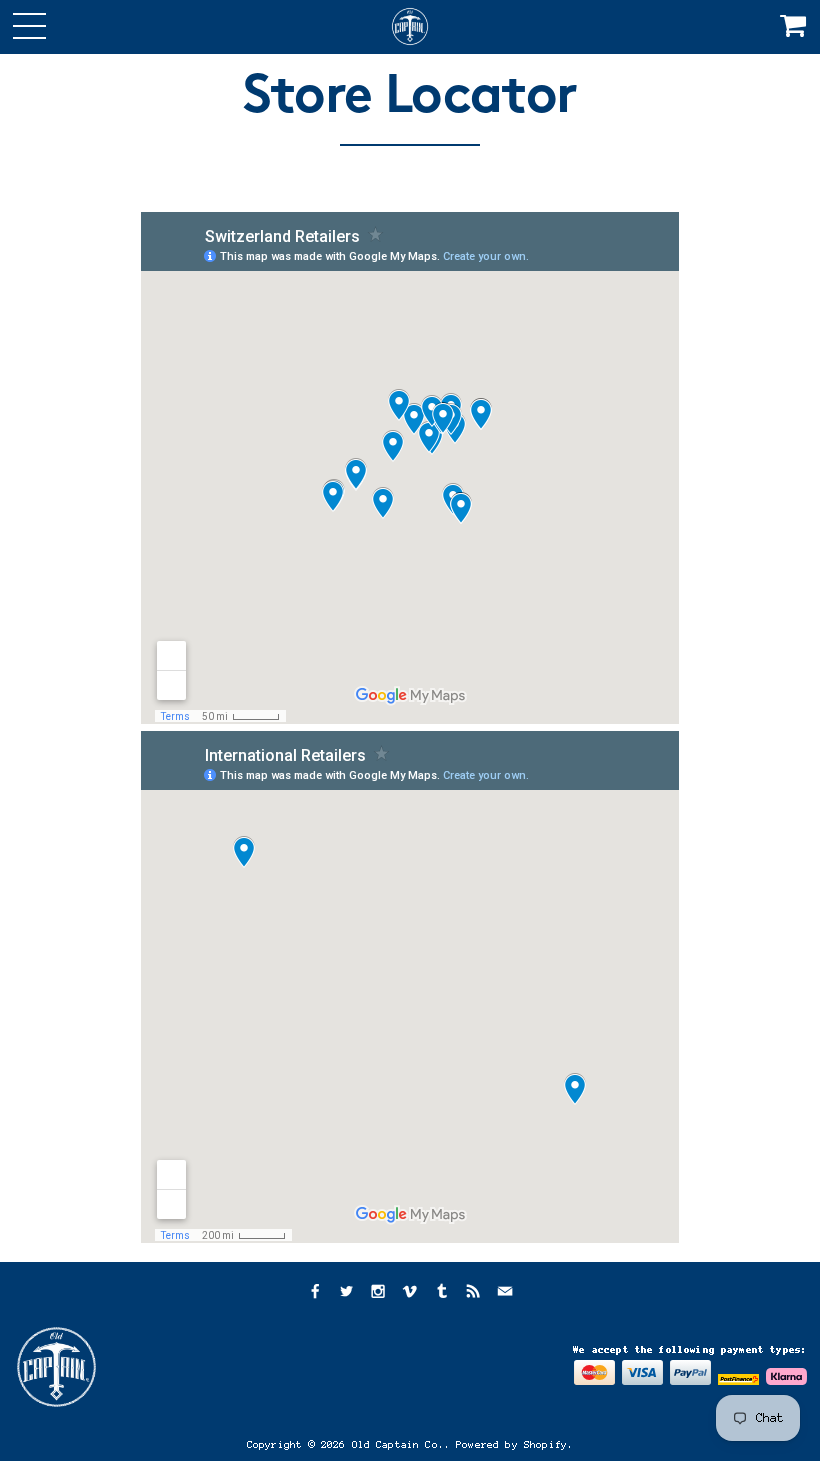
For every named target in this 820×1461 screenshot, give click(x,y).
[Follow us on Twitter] (346, 1293)
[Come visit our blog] (442, 1293)
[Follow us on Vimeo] (410, 1293)
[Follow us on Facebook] (314, 1293)
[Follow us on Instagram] (378, 1293)
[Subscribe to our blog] (473, 1293)
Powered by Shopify (511, 1445)
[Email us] (505, 1293)
